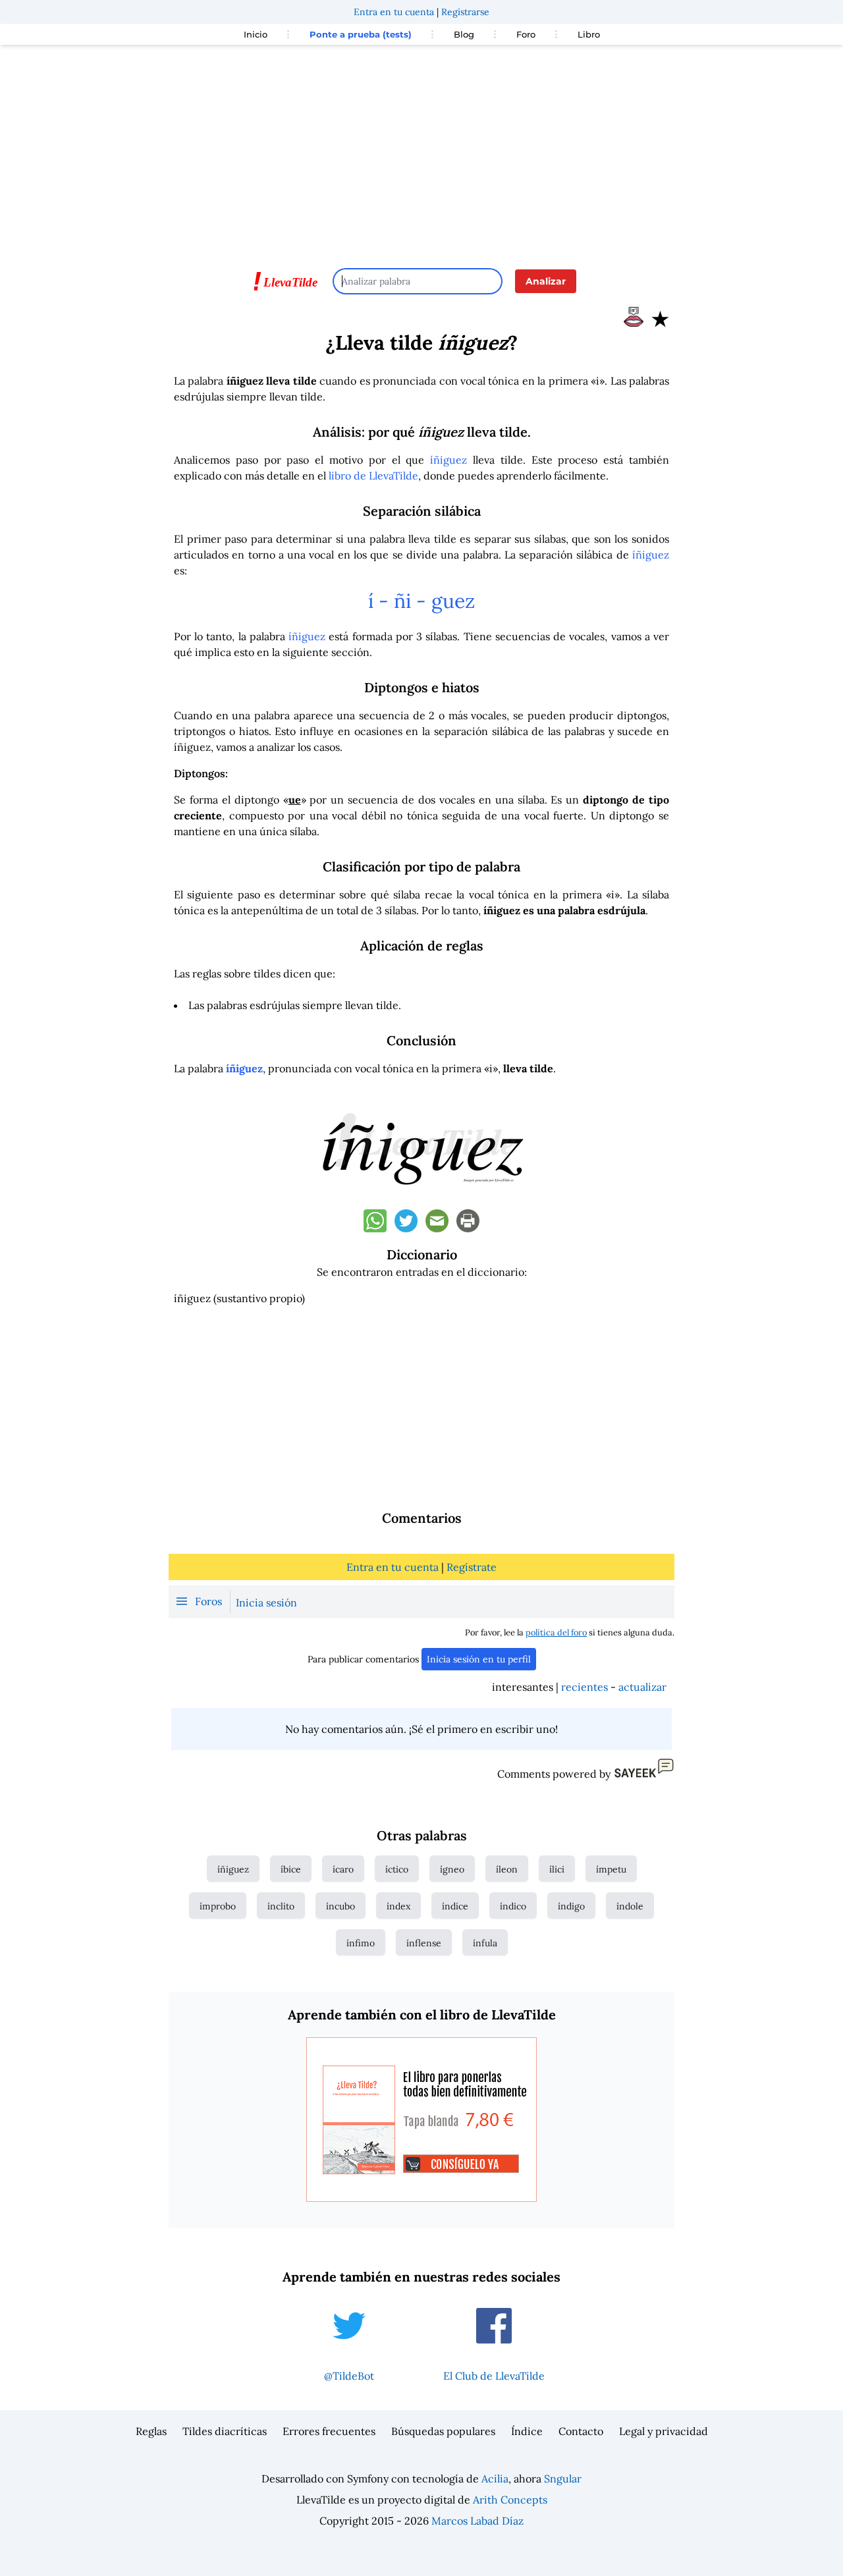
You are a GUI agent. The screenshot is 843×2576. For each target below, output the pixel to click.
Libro (589, 34)
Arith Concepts (510, 2500)
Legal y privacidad (664, 2431)
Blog (464, 34)
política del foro (556, 1632)
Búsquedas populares (443, 2431)
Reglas (151, 2431)
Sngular (563, 2479)
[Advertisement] (421, 150)
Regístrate (472, 1567)
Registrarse (465, 12)
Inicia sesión (266, 1603)
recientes (585, 1687)
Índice (527, 2431)
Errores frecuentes (329, 2431)
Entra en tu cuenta (394, 12)
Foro (526, 34)
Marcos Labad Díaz (477, 2521)
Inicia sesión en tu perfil (479, 1659)
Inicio (256, 34)
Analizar (546, 281)
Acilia (495, 2479)
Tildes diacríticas (225, 2431)
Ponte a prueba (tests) (361, 34)
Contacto (581, 2431)
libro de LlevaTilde (373, 476)
